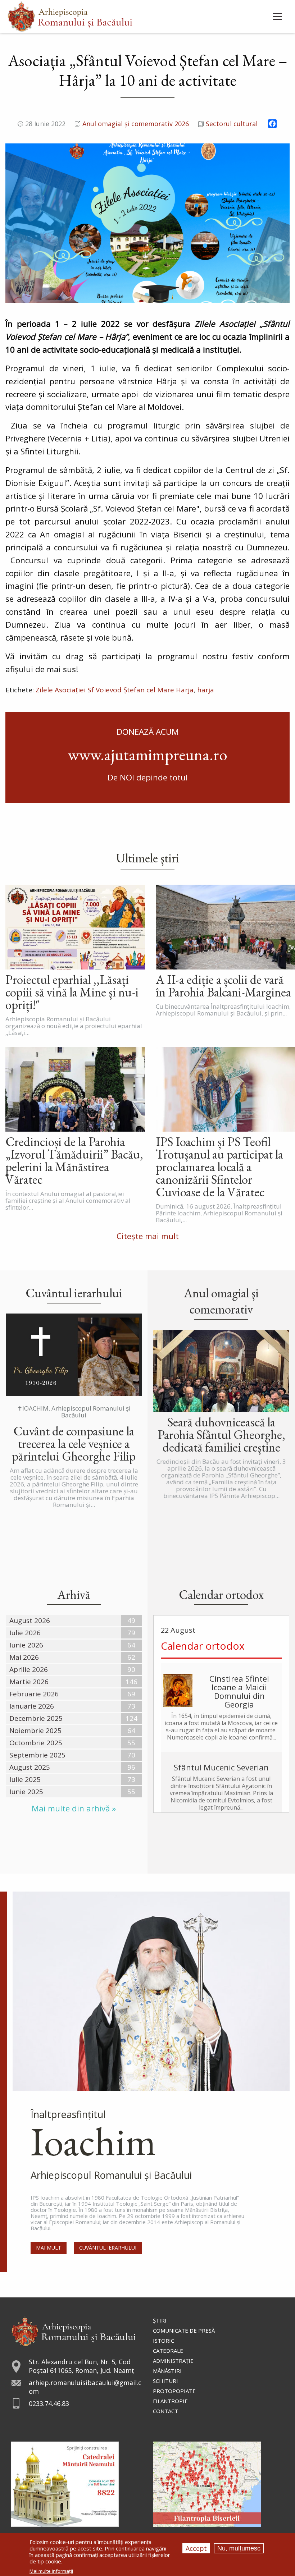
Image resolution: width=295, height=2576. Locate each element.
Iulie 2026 (25, 1633)
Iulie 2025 (25, 1779)
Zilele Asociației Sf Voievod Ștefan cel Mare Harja (115, 690)
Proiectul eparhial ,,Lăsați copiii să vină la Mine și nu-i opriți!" (72, 992)
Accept (196, 2548)
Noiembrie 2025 (35, 1731)
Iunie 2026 (26, 1645)
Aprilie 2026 (29, 1669)
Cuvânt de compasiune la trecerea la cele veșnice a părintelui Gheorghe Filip (74, 1443)
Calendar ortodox (203, 1646)
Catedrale (168, 2351)
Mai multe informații (51, 2571)
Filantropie (170, 2401)
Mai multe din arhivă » (74, 1808)
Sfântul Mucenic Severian (221, 1767)
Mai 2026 (24, 1657)
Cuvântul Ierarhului (108, 2248)
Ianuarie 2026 (32, 1706)
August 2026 (30, 1621)
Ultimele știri (147, 858)
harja (206, 690)
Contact (165, 2411)
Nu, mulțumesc (239, 2548)
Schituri (165, 2381)
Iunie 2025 (26, 1792)
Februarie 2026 (34, 1694)
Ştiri (160, 2320)
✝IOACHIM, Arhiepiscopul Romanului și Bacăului (74, 1412)
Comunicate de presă (184, 2330)
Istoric (164, 2341)
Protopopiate (174, 2391)
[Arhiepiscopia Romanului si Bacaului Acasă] (70, 16)
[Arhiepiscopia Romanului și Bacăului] (74, 2330)
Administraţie (173, 2361)
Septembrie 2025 (37, 1755)
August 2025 (30, 1767)
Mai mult (49, 2248)
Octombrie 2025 (36, 1743)
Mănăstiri (167, 2371)
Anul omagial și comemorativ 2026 (136, 124)
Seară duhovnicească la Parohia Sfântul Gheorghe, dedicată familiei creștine (221, 1434)
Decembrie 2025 (36, 1718)
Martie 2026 (29, 1682)
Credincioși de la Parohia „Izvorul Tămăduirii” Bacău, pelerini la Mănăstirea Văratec (74, 1160)
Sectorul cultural (232, 124)
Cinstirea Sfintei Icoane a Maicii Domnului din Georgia (239, 1691)
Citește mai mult (148, 1236)
